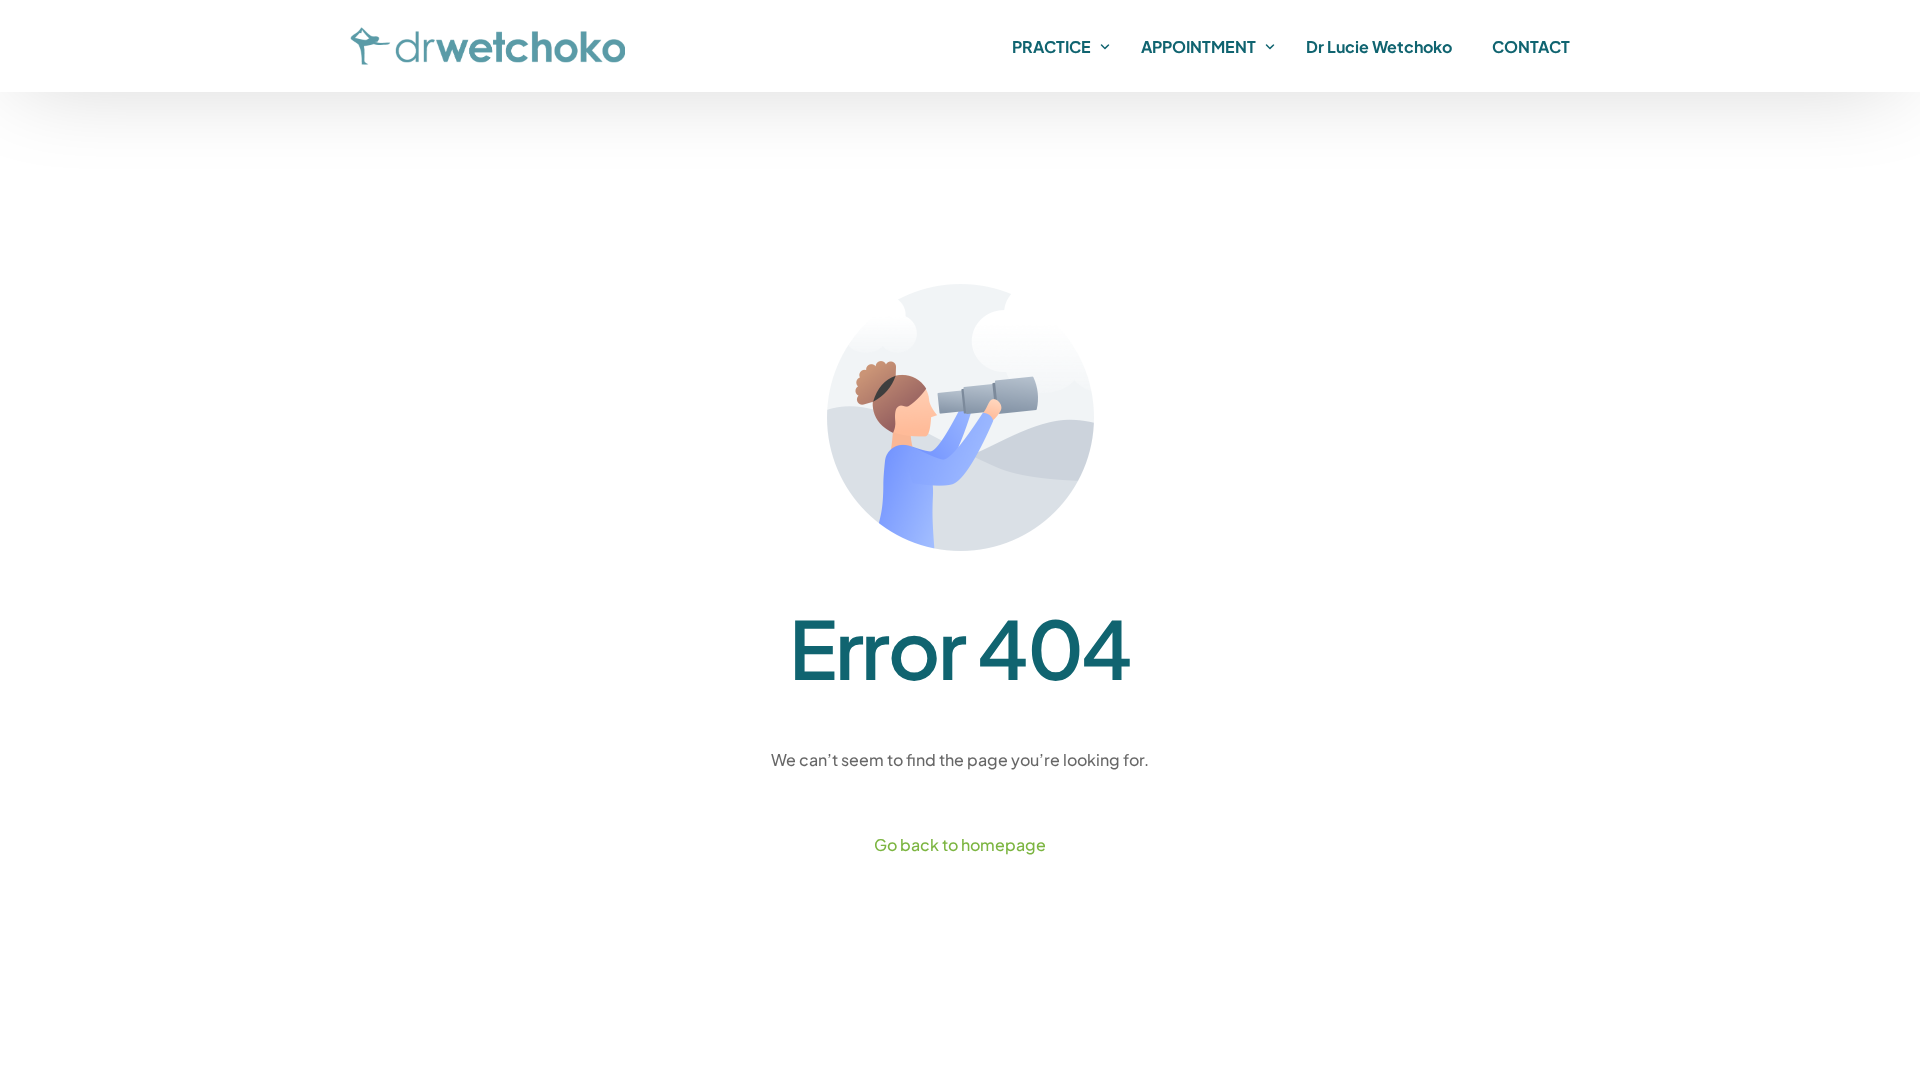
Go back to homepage (960, 844)
